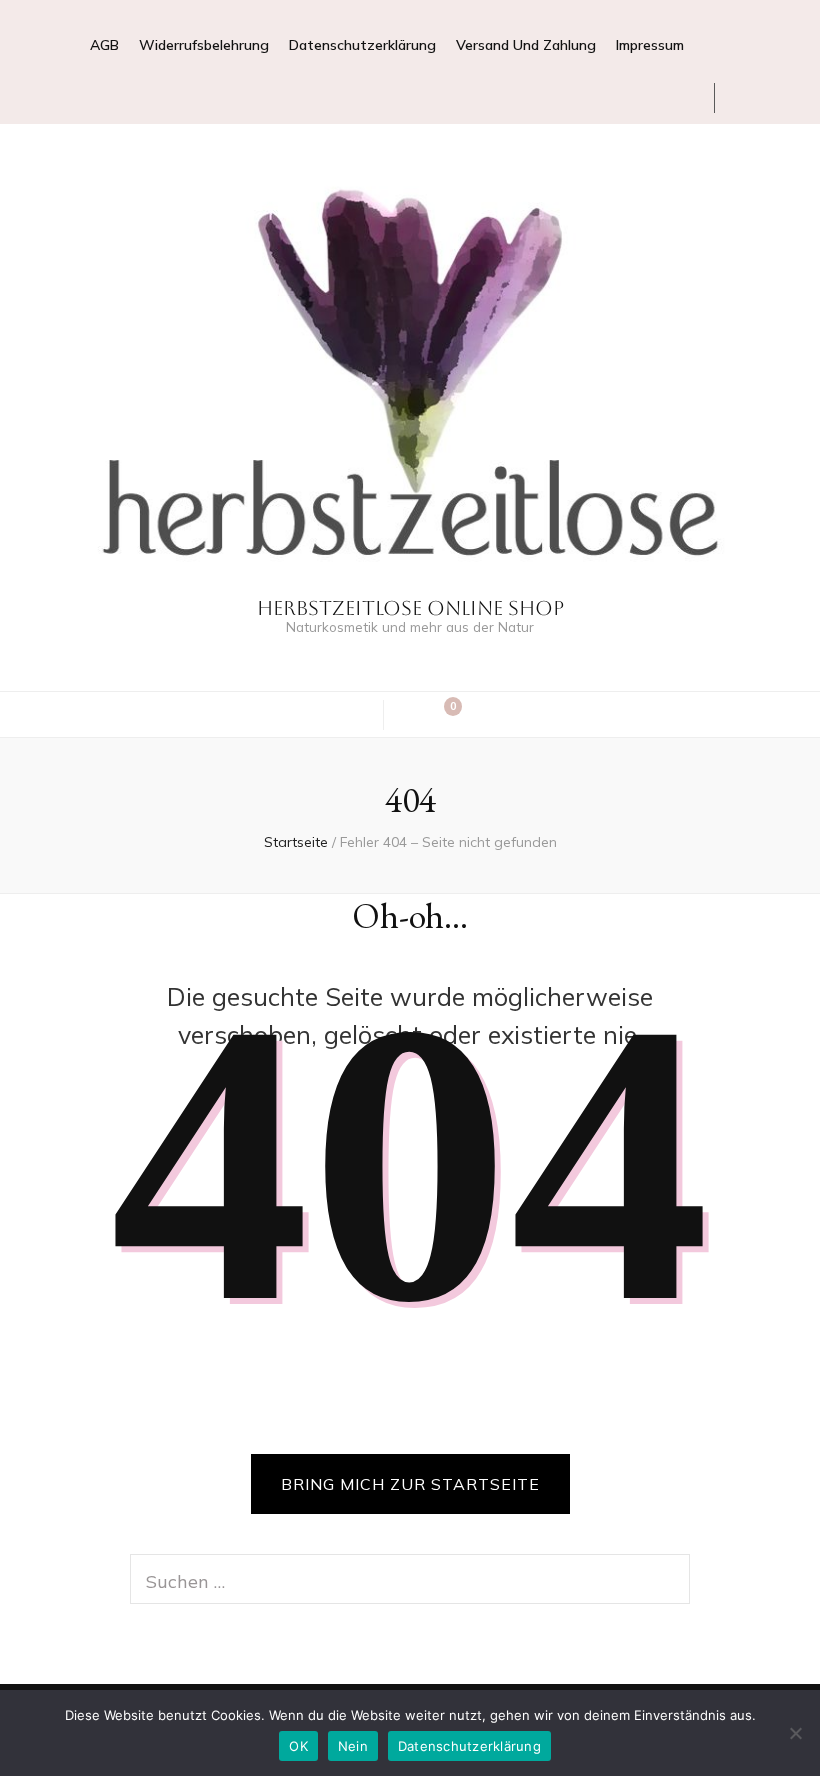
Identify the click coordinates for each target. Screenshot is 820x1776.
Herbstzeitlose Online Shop (410, 608)
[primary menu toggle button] (356, 713)
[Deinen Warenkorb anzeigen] (443, 714)
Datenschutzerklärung (362, 45)
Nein (353, 1746)
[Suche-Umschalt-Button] (412, 715)
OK (298, 1746)
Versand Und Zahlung (526, 45)
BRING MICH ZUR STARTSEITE (410, 1484)
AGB (104, 45)
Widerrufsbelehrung (204, 45)
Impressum (650, 45)
